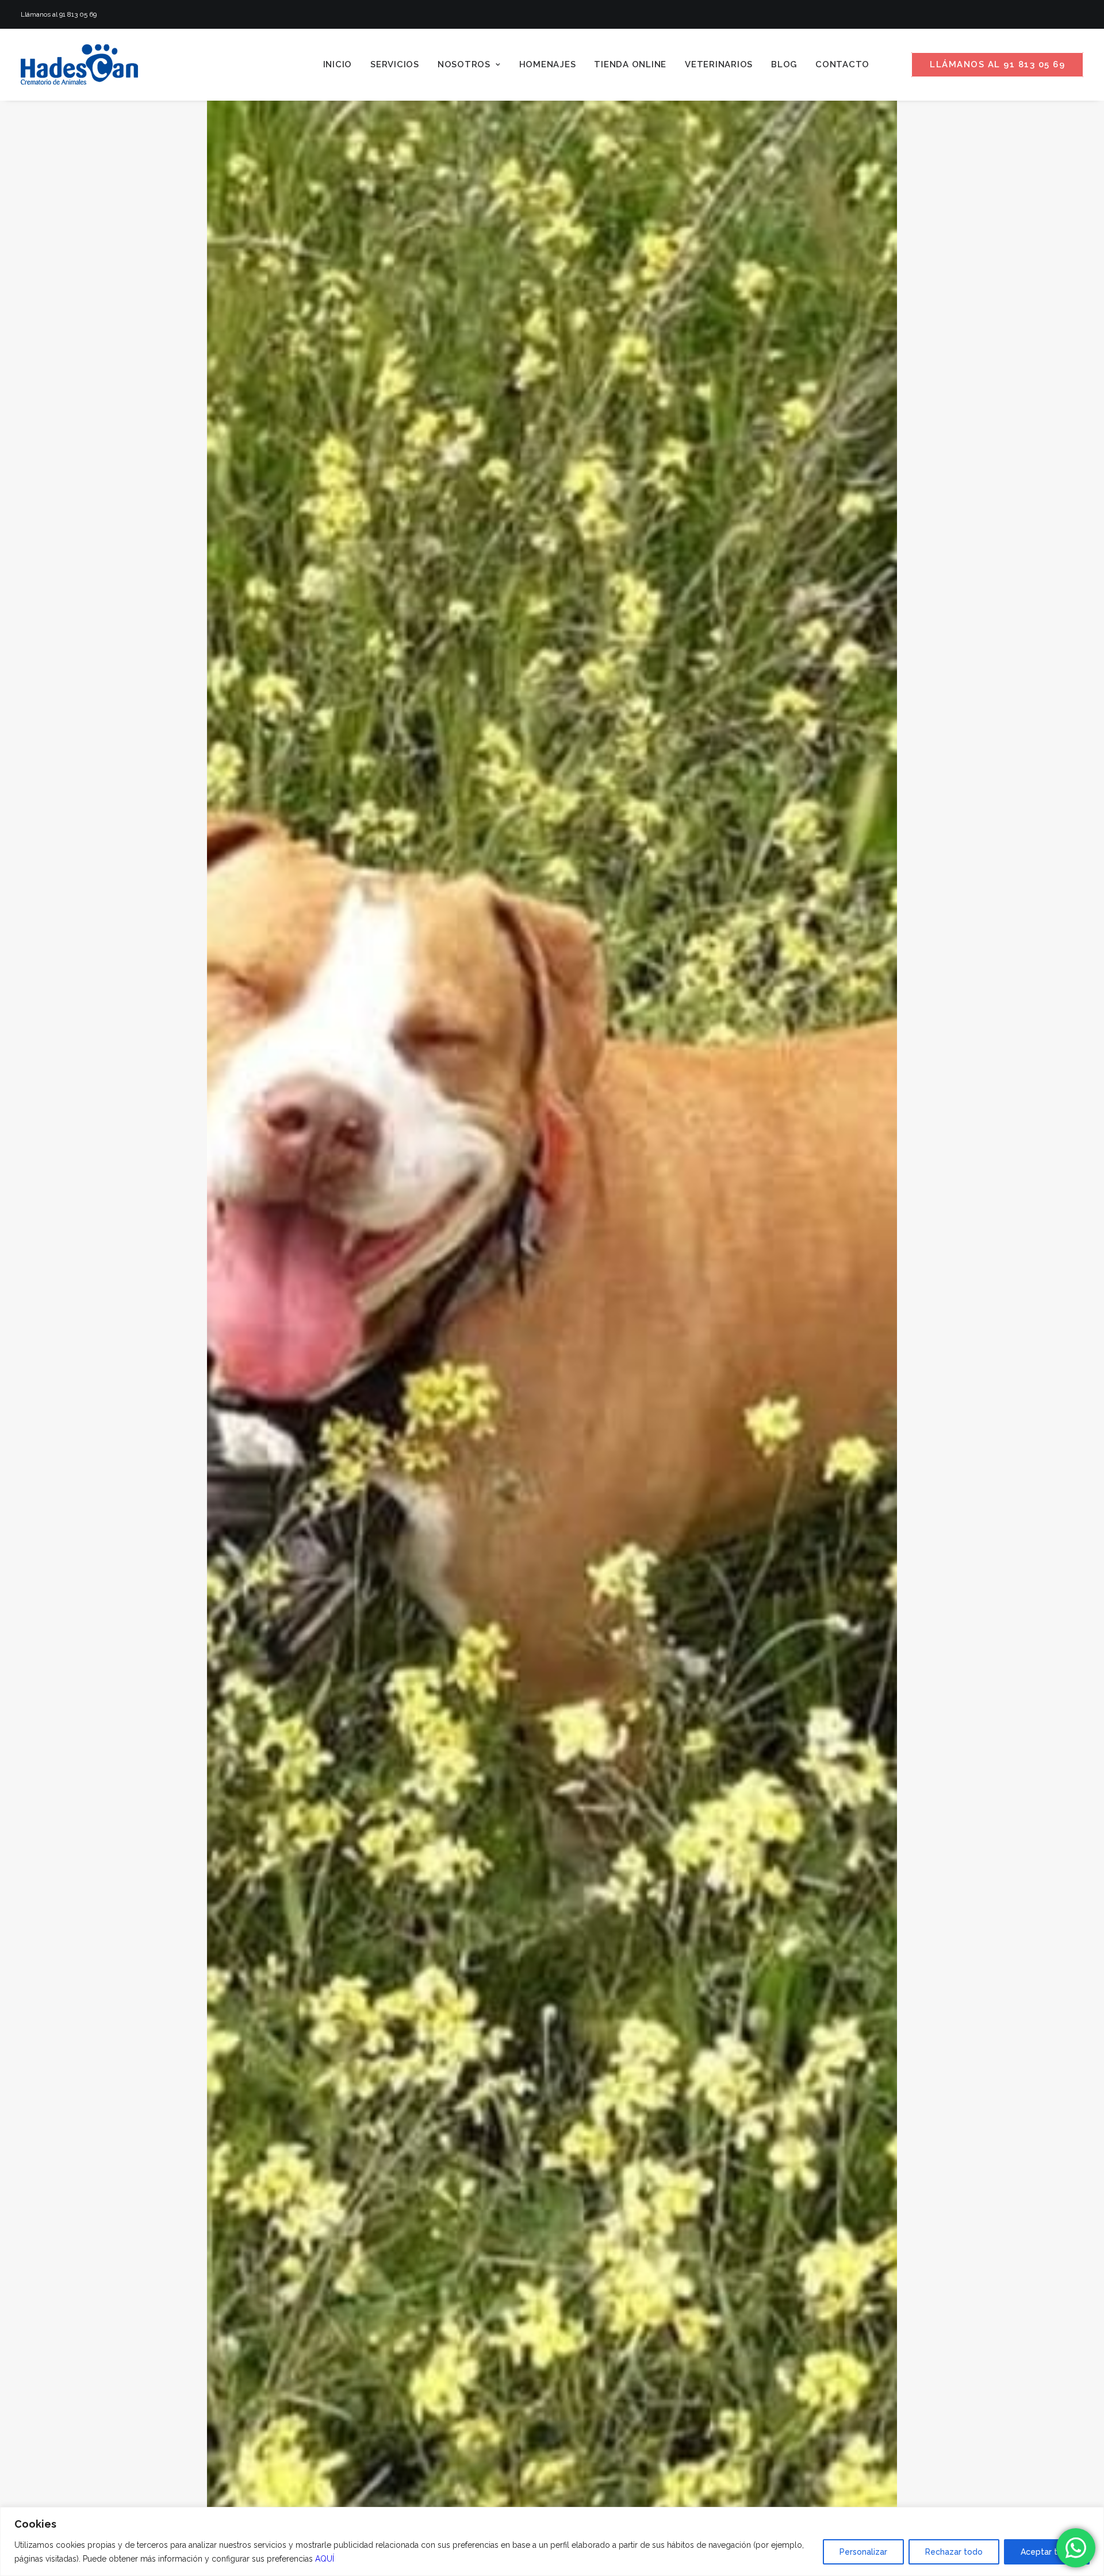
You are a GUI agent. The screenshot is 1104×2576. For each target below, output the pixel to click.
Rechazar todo (954, 2552)
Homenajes (548, 64)
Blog (784, 64)
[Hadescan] (79, 64)
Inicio (338, 64)
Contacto (842, 64)
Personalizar (863, 2552)
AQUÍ (325, 2559)
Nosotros (464, 64)
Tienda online (630, 64)
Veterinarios (719, 64)
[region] (552, 2541)
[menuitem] (338, 64)
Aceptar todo (1047, 2552)
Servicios (395, 64)
